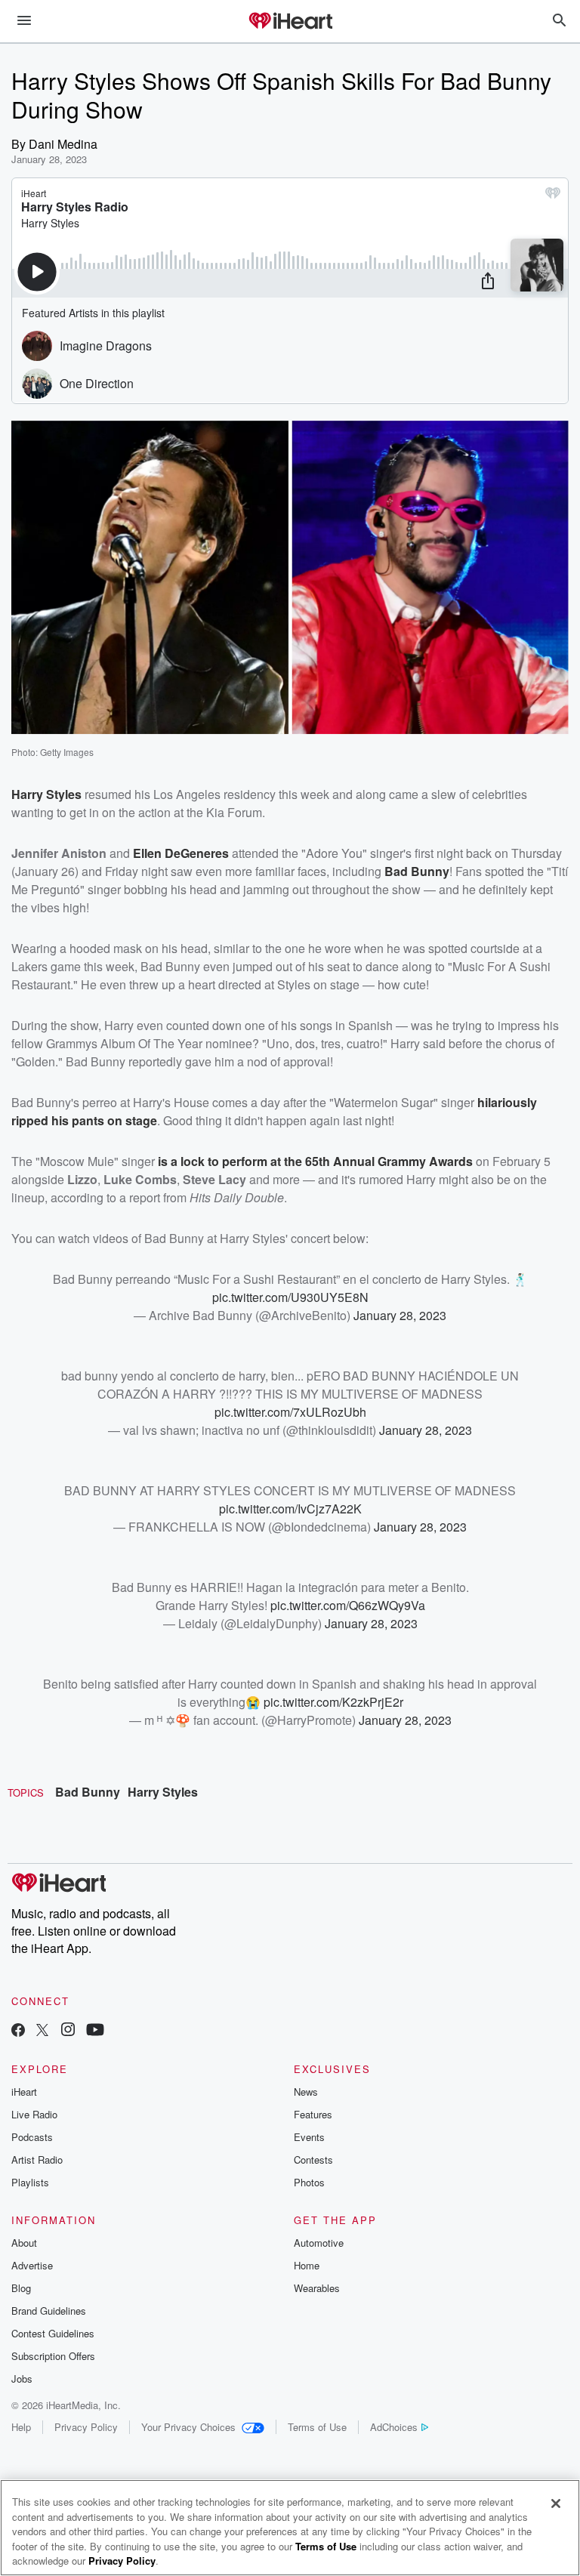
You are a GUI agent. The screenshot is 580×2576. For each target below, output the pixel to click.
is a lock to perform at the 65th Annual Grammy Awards (315, 1161)
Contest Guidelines (53, 2333)
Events (309, 2137)
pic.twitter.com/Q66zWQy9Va (348, 1605)
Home (307, 2265)
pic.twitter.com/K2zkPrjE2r (333, 1702)
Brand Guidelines (49, 2311)
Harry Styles (163, 1792)
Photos (309, 2182)
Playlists (30, 2182)
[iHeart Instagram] (68, 2031)
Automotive (319, 2243)
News (306, 2092)
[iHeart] (290, 22)
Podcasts (32, 2137)
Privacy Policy (86, 2427)
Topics (26, 1792)
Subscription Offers (53, 2356)
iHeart (24, 2092)
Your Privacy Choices (188, 2427)
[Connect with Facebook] (18, 2031)
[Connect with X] (42, 2031)
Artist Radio (37, 2160)
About (24, 2243)
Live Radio (34, 2114)
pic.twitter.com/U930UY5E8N (290, 1297)
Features (313, 2114)
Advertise (32, 2265)
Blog (21, 2288)
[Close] (556, 2504)
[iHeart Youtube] (95, 2031)
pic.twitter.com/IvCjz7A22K (290, 1509)
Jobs (22, 2379)
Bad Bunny (88, 1792)
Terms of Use (317, 2427)
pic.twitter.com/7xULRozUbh (290, 1412)
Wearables (317, 2288)
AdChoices (394, 2427)
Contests (313, 2160)
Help (21, 2427)
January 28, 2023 (400, 1315)
